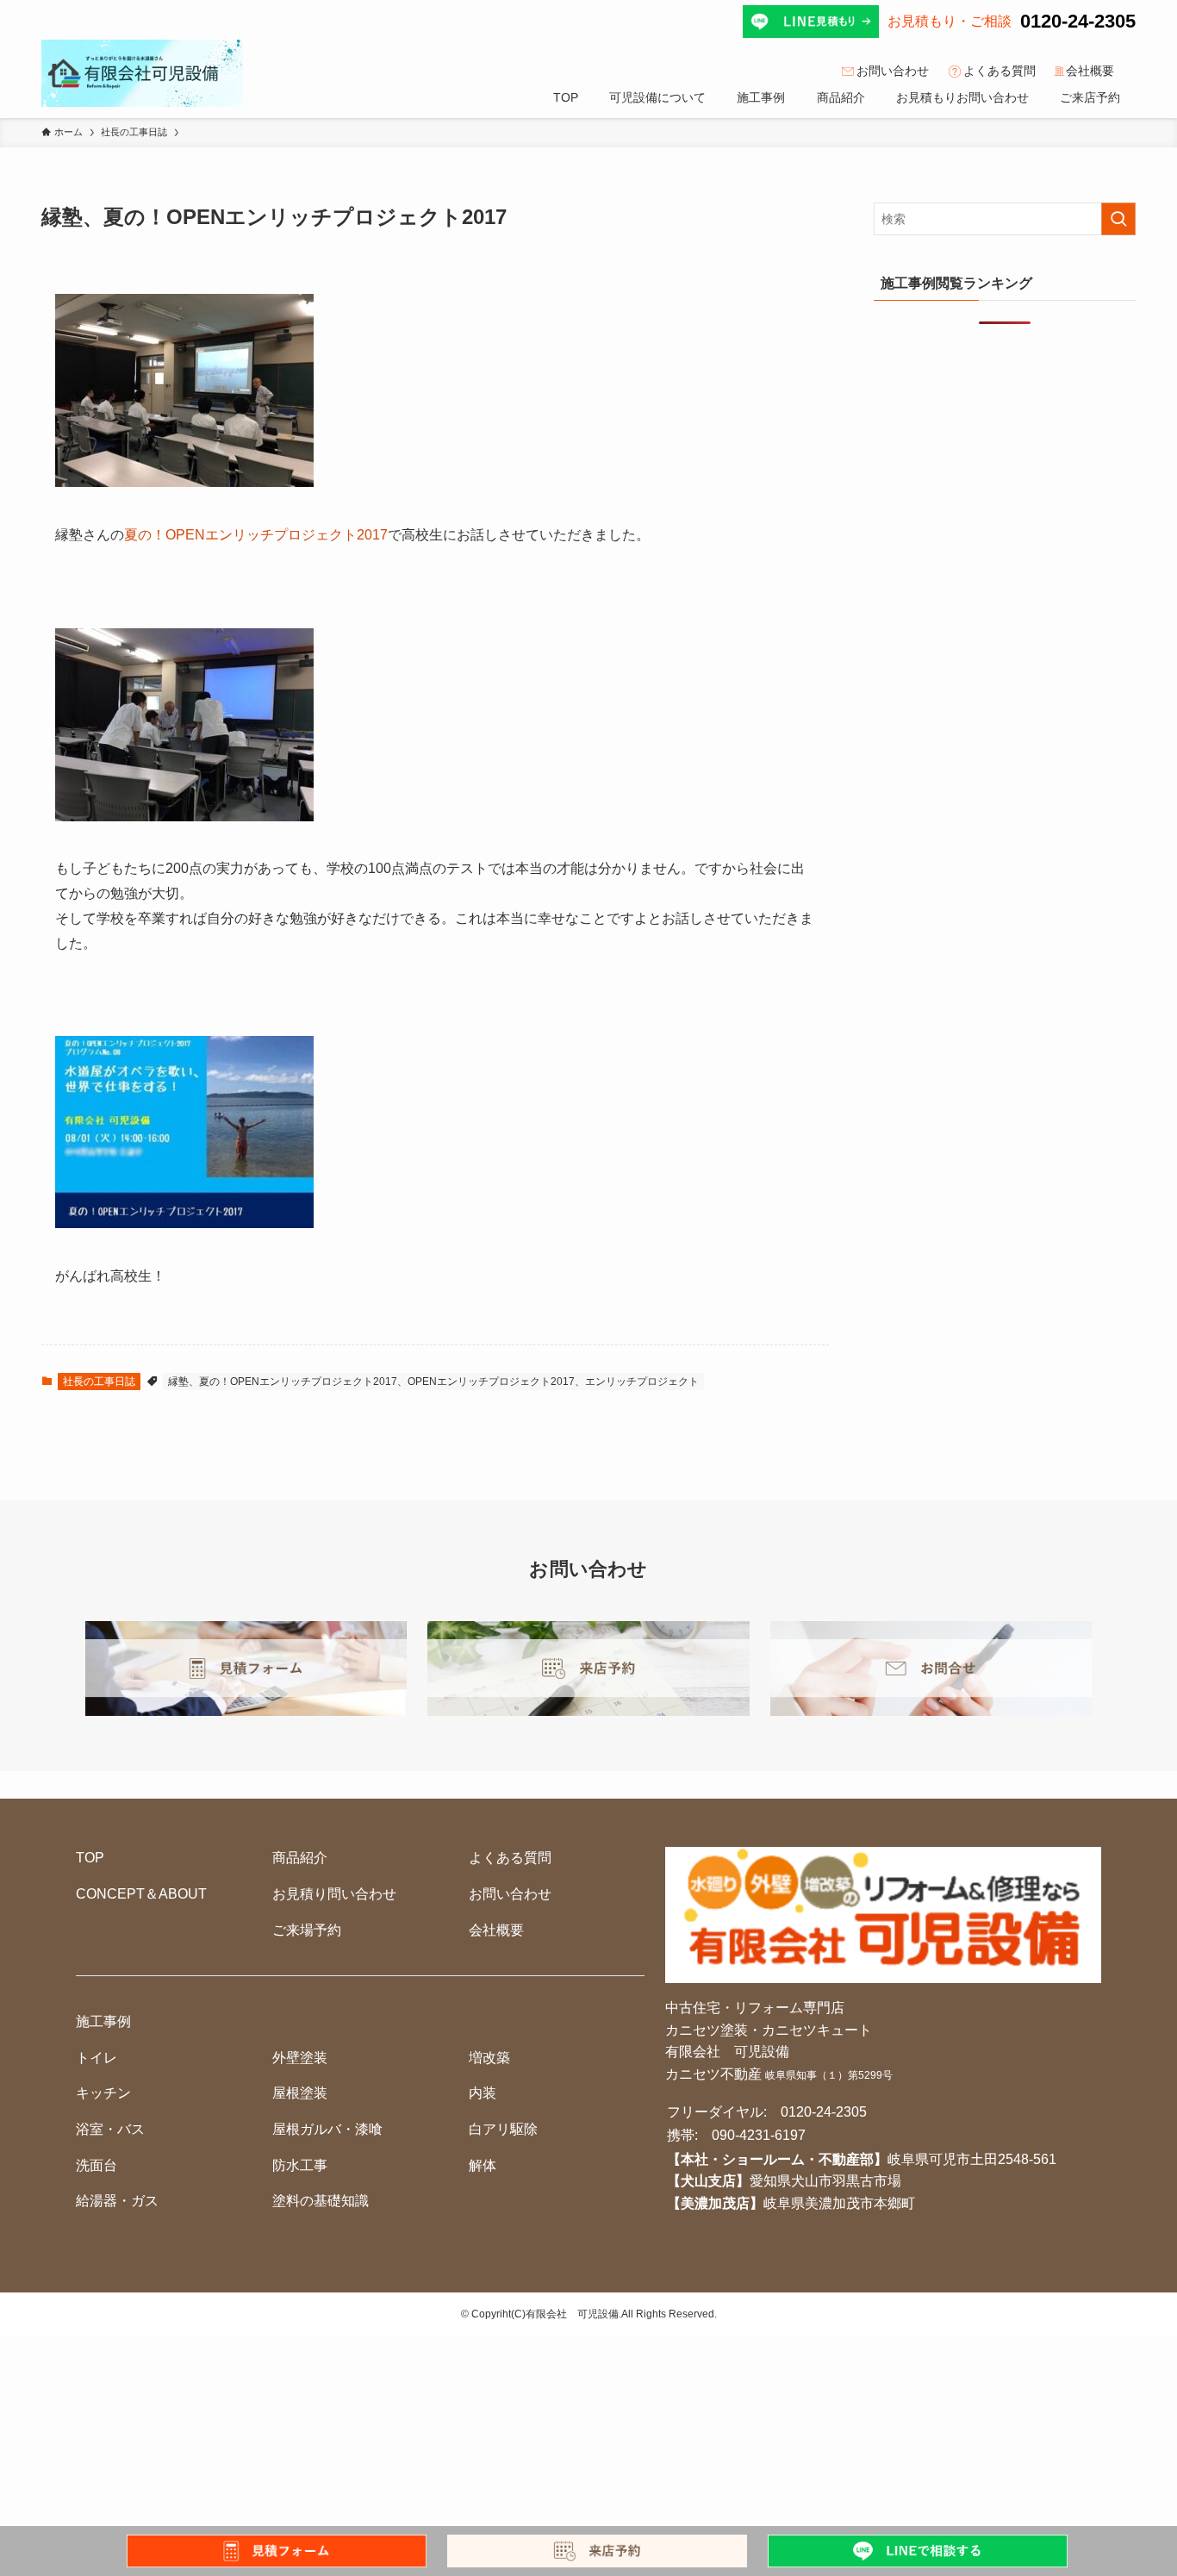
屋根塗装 (300, 2093)
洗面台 (97, 2165)
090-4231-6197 (759, 2135)
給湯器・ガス (117, 2201)
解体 (483, 2165)
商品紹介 (300, 1858)
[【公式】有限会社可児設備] (142, 73)
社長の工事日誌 (99, 1382)
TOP (90, 1858)
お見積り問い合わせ (334, 1894)
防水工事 (300, 2165)
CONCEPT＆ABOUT (141, 1894)
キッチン (103, 2093)
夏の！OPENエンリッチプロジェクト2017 (256, 535)
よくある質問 (1000, 71)
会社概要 (1090, 71)
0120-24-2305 (1078, 21)
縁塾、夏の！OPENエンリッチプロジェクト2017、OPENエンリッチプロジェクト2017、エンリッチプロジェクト (433, 1382)
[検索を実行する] (1118, 219)
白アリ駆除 (503, 2129)
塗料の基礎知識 (321, 2201)
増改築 (489, 2058)
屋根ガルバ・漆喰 (327, 2129)
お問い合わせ (893, 71)
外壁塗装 (300, 2058)
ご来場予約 (307, 1930)
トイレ (97, 2058)
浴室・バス (110, 2129)
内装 (483, 2093)
